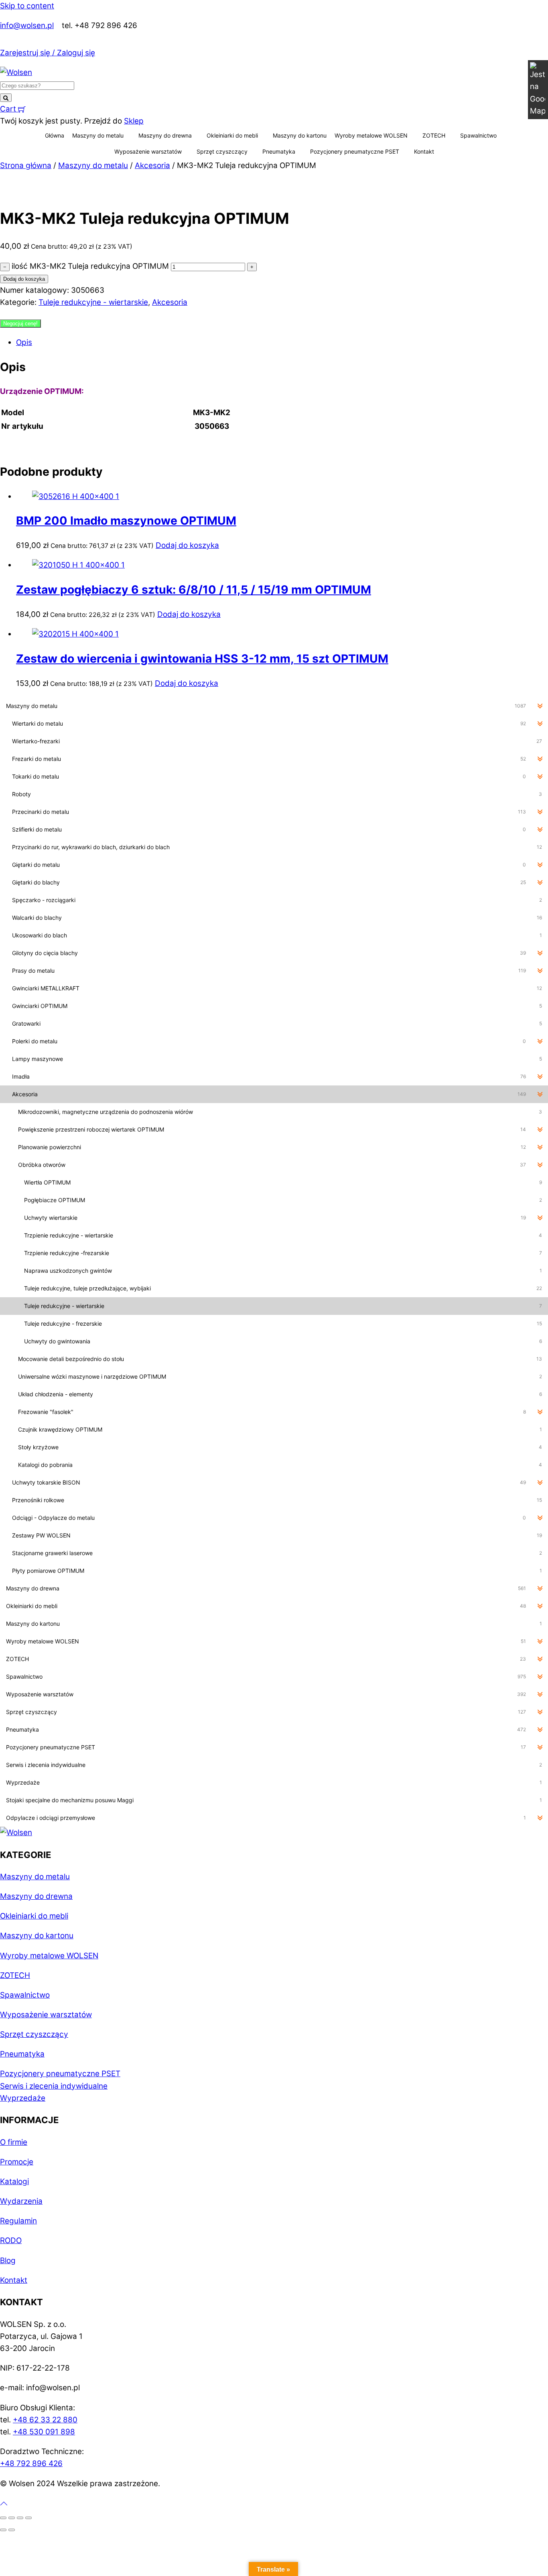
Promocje (17, 2162)
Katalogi (14, 2181)
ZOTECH (434, 135)
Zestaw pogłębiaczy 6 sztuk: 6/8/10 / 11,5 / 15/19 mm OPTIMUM (194, 590)
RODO (11, 2240)
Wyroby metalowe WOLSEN (371, 135)
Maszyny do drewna (165, 135)
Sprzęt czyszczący (222, 151)
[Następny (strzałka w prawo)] (12, 2530)
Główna (55, 135)
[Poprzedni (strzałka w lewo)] (3, 2530)
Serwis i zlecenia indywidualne (54, 2086)
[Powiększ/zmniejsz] (3, 2518)
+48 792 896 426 (31, 2463)
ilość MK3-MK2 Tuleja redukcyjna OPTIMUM (90, 266)
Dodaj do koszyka (24, 279)
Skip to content (27, 6)
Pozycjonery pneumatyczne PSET (355, 151)
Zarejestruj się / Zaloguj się (48, 53)
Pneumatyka (279, 151)
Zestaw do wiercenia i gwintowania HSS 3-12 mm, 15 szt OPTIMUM (202, 659)
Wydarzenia (21, 2201)
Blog (8, 2261)
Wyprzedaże (23, 2098)
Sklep (134, 121)
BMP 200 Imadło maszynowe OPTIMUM (126, 521)
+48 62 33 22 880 (45, 2420)
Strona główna (26, 165)
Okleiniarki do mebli (232, 135)
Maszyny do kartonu (300, 135)
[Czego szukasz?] (6, 98)
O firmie (14, 2142)
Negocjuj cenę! (20, 324)
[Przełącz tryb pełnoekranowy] (12, 2518)
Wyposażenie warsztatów (148, 151)
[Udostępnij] (20, 2518)
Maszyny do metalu (98, 135)
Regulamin (18, 2221)
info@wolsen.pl (27, 25)
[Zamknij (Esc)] (28, 2518)
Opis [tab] (24, 342)
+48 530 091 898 (44, 2432)
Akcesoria (152, 165)
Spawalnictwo (478, 135)
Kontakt (424, 151)
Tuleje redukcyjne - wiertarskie (93, 302)
